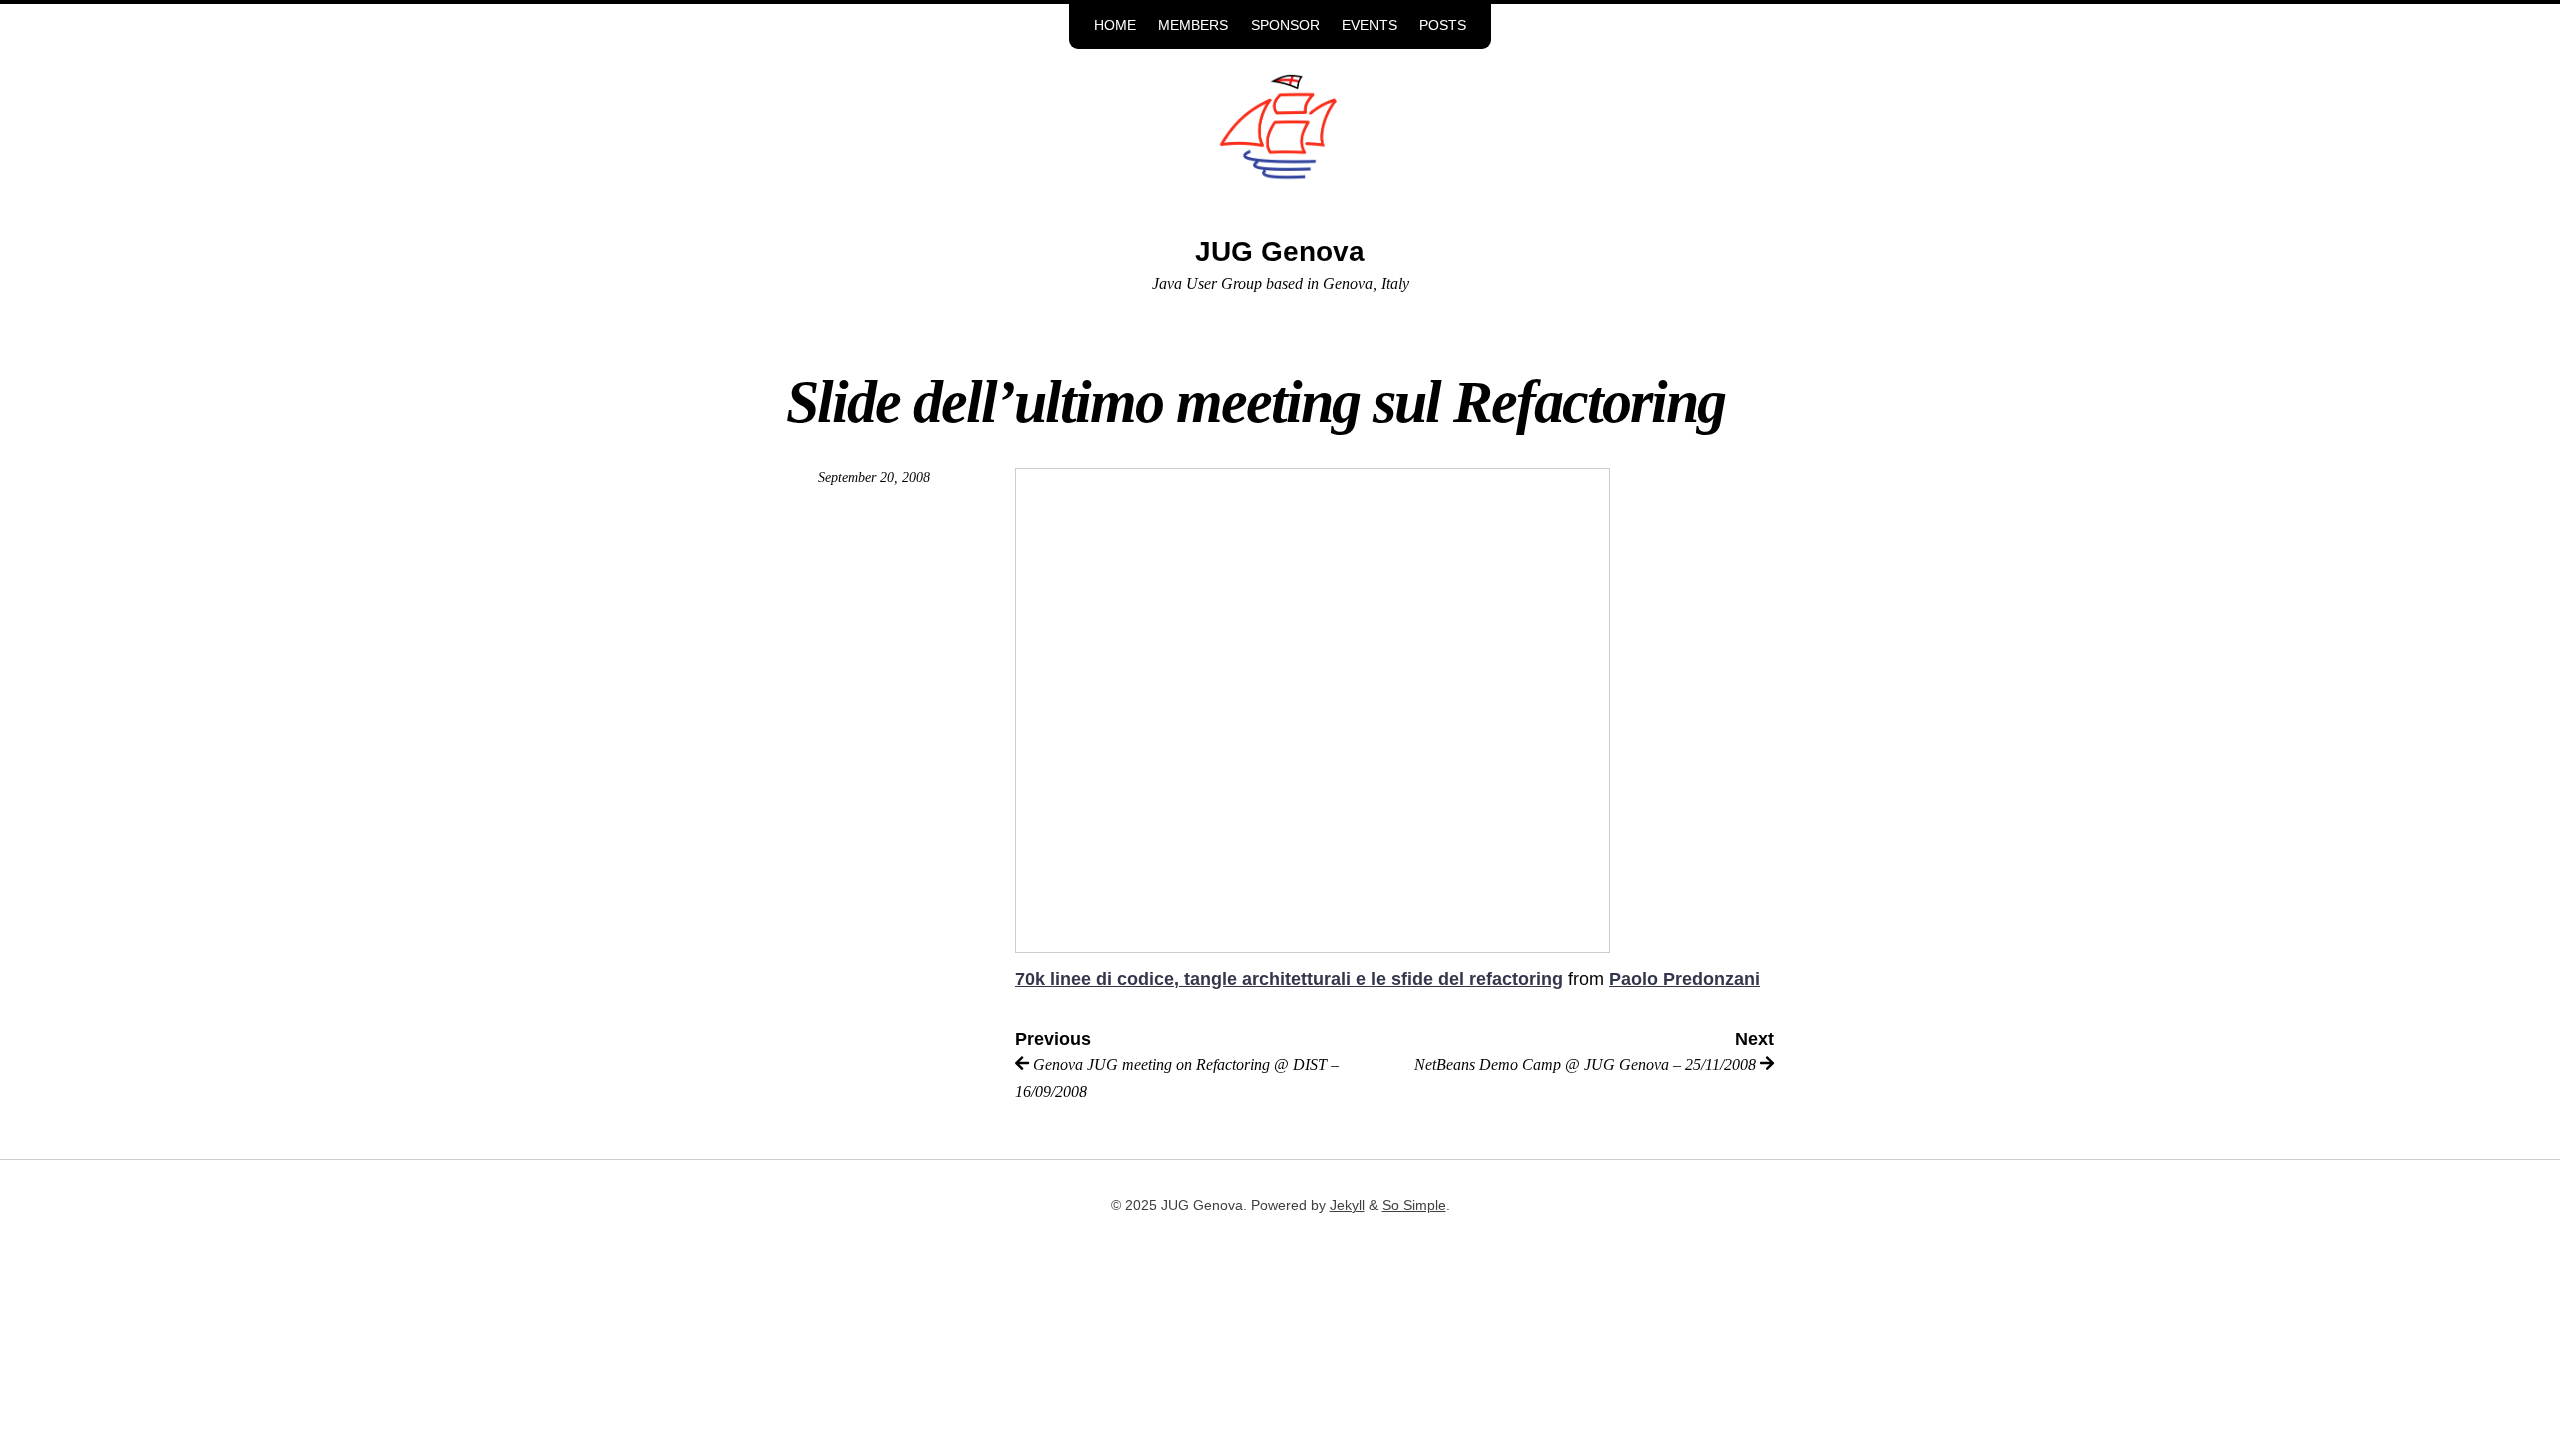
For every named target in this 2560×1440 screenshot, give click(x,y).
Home (1115, 25)
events (1369, 25)
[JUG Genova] (1280, 142)
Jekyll (1347, 1205)
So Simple (1414, 1205)
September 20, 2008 (874, 477)
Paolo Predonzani (1684, 979)
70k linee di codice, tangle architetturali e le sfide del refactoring (1289, 979)
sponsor (1285, 25)
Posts (1442, 25)
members (1193, 25)
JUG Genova (1280, 251)
